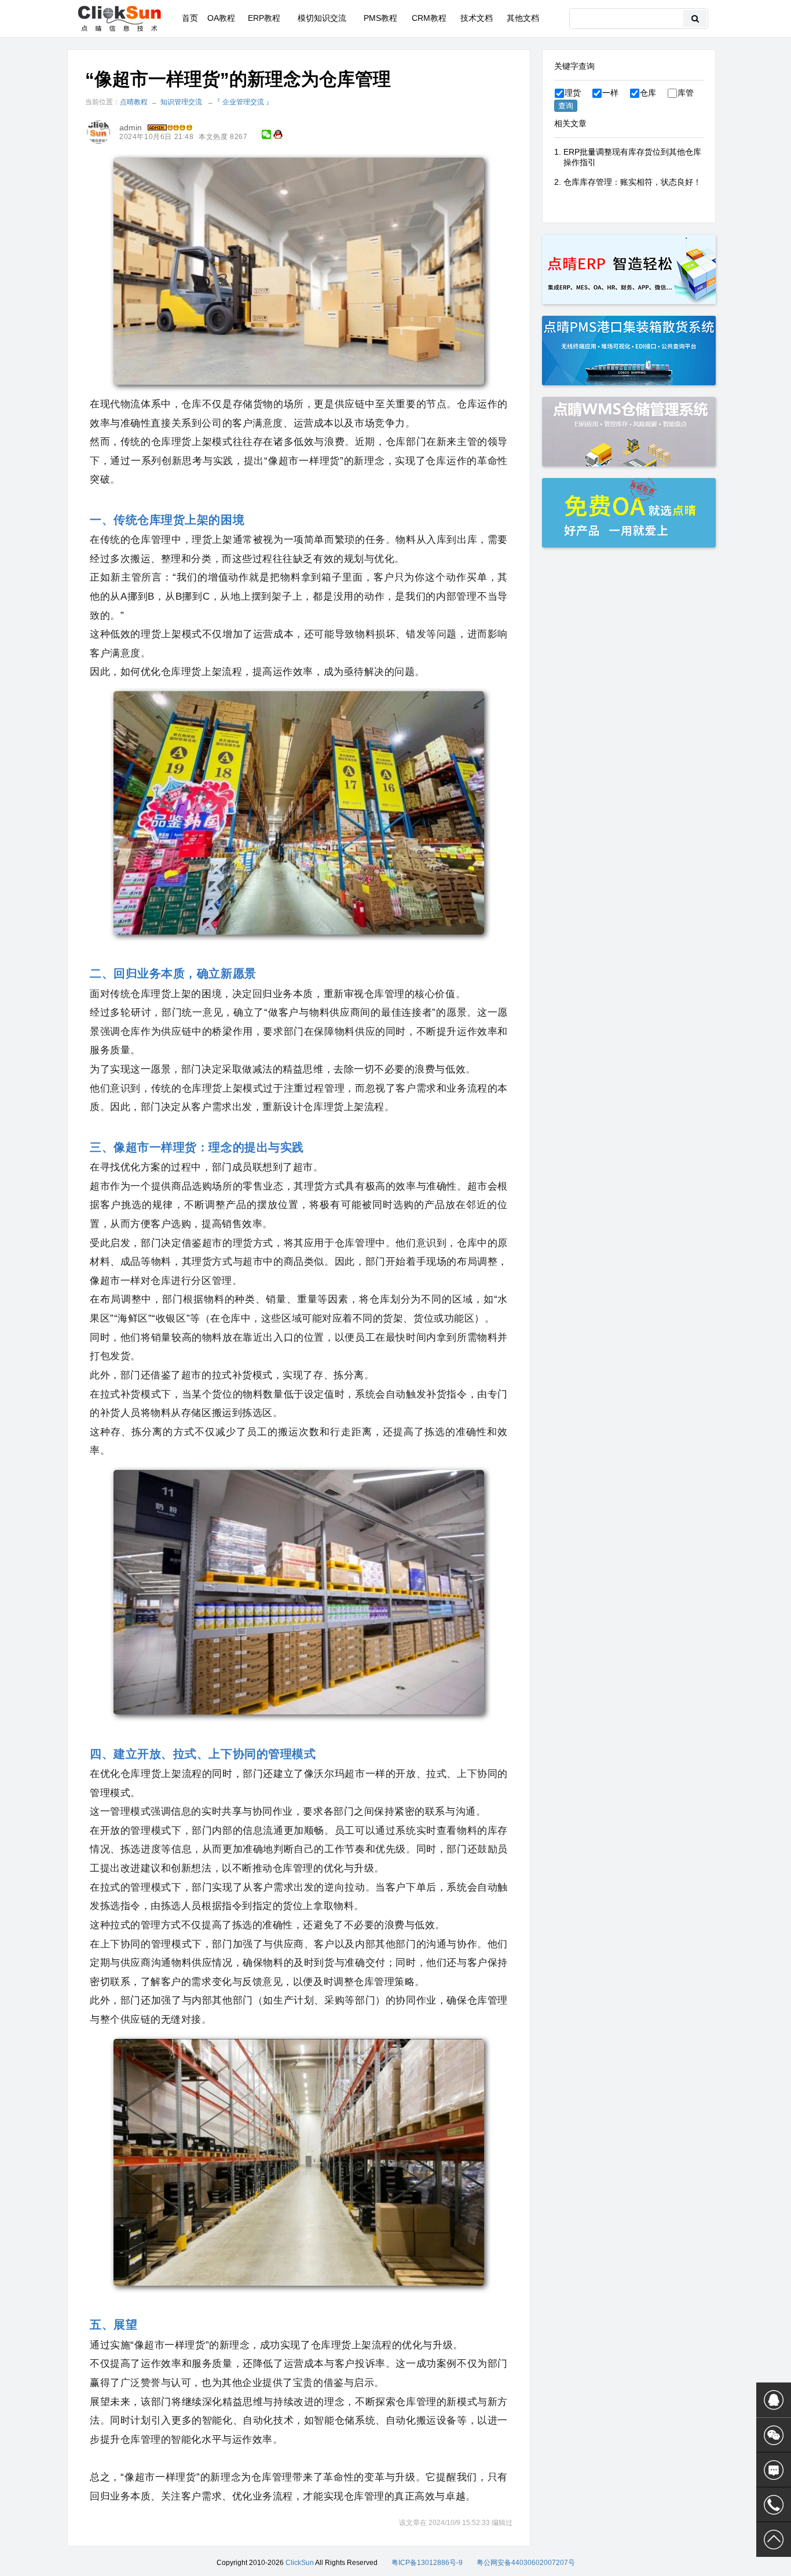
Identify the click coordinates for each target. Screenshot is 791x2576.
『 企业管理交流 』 (243, 102)
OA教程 (221, 18)
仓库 (648, 93)
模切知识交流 (322, 18)
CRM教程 (429, 18)
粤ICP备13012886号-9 (427, 2563)
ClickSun (300, 2563)
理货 (573, 93)
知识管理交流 (181, 102)
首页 (190, 18)
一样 (610, 93)
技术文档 (477, 18)
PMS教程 (380, 18)
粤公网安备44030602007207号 (526, 2563)
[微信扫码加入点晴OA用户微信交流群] (774, 2435)
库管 (686, 93)
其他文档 (523, 18)
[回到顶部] (774, 2539)
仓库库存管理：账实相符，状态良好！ (632, 182)
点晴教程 (134, 102)
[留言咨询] (774, 2470)
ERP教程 (264, 18)
